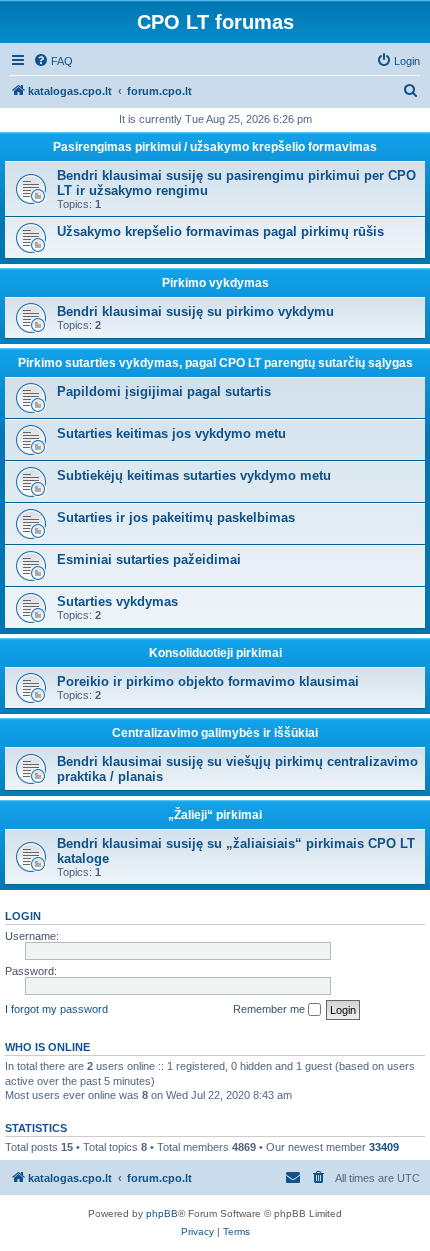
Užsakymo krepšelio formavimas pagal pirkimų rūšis (220, 231)
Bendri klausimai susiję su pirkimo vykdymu (195, 311)
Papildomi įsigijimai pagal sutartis (164, 391)
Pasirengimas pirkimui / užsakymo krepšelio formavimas (215, 147)
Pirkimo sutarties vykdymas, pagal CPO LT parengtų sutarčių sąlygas (215, 363)
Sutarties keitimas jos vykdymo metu (171, 433)
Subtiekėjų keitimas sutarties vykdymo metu (194, 475)
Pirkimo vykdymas (215, 283)
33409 (384, 1147)
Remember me (270, 1009)
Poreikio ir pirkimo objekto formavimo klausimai (208, 681)
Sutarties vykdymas (117, 601)
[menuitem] (53, 61)
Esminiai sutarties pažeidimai (149, 559)
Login (23, 916)
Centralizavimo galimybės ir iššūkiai (215, 733)
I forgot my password (56, 1009)
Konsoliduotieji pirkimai (215, 653)
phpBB (162, 1213)
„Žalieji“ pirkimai (215, 815)
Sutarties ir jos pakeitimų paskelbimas (176, 517)
